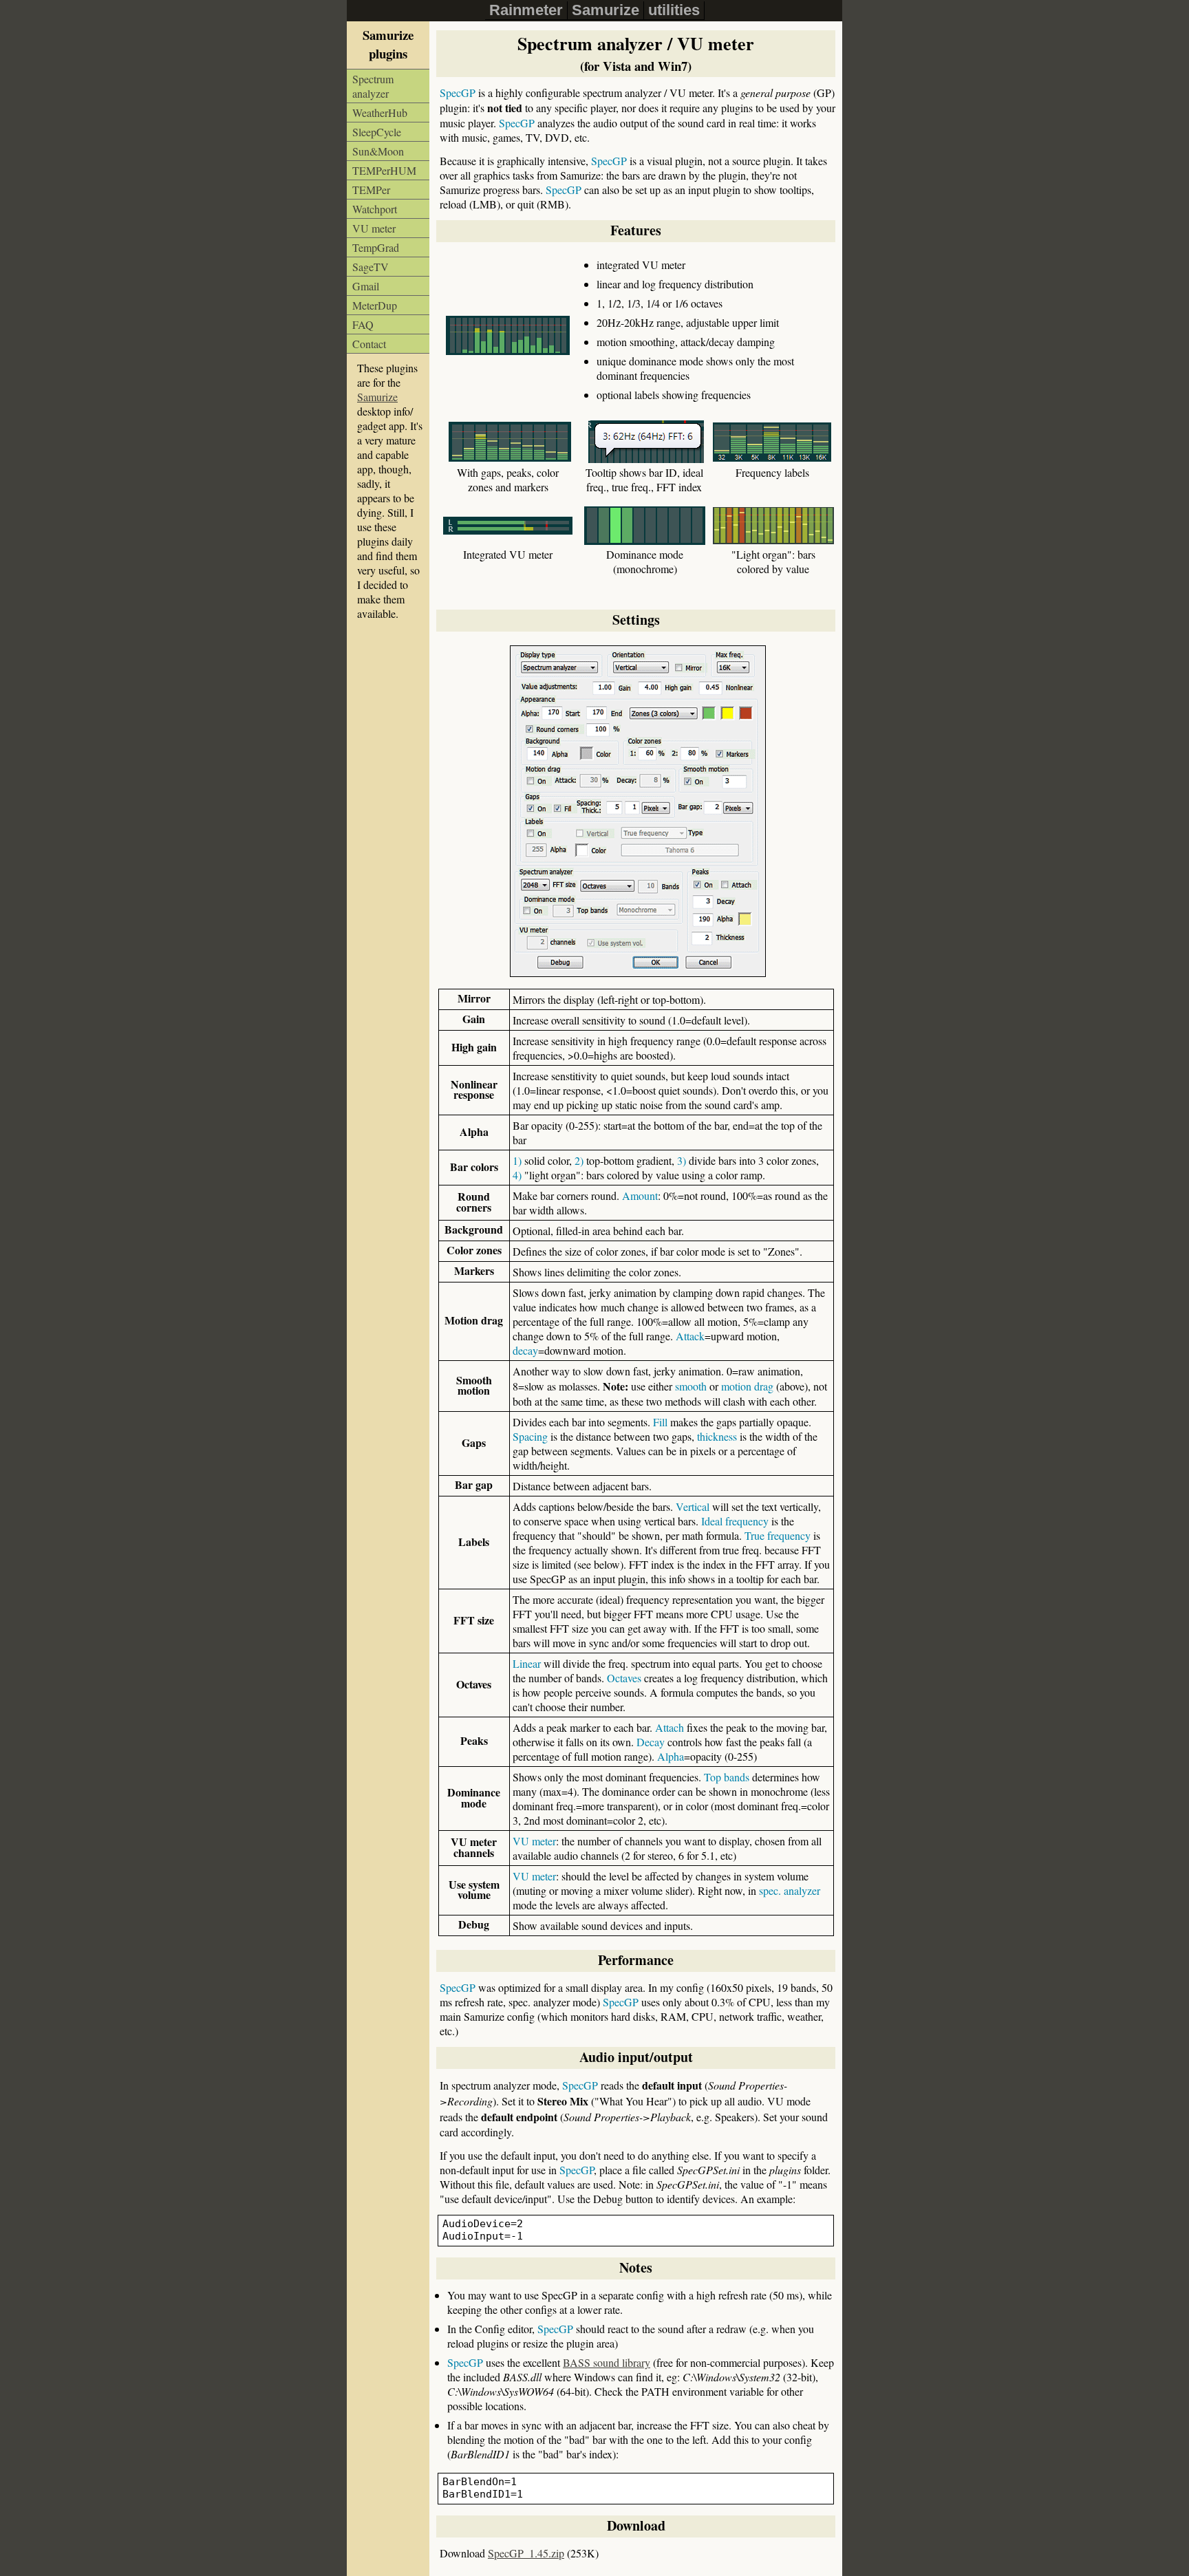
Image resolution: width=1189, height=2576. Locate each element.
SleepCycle (377, 132)
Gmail (366, 286)
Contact (369, 344)
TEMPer (371, 190)
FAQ (363, 324)
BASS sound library (607, 2362)
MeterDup (375, 305)
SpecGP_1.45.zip (526, 2553)
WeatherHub (380, 112)
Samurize (606, 10)
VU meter (374, 228)
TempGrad (376, 247)
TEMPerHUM (384, 170)
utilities (674, 10)
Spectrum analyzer (373, 86)
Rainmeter (526, 10)
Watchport (375, 209)
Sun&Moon (378, 151)
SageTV (371, 267)
